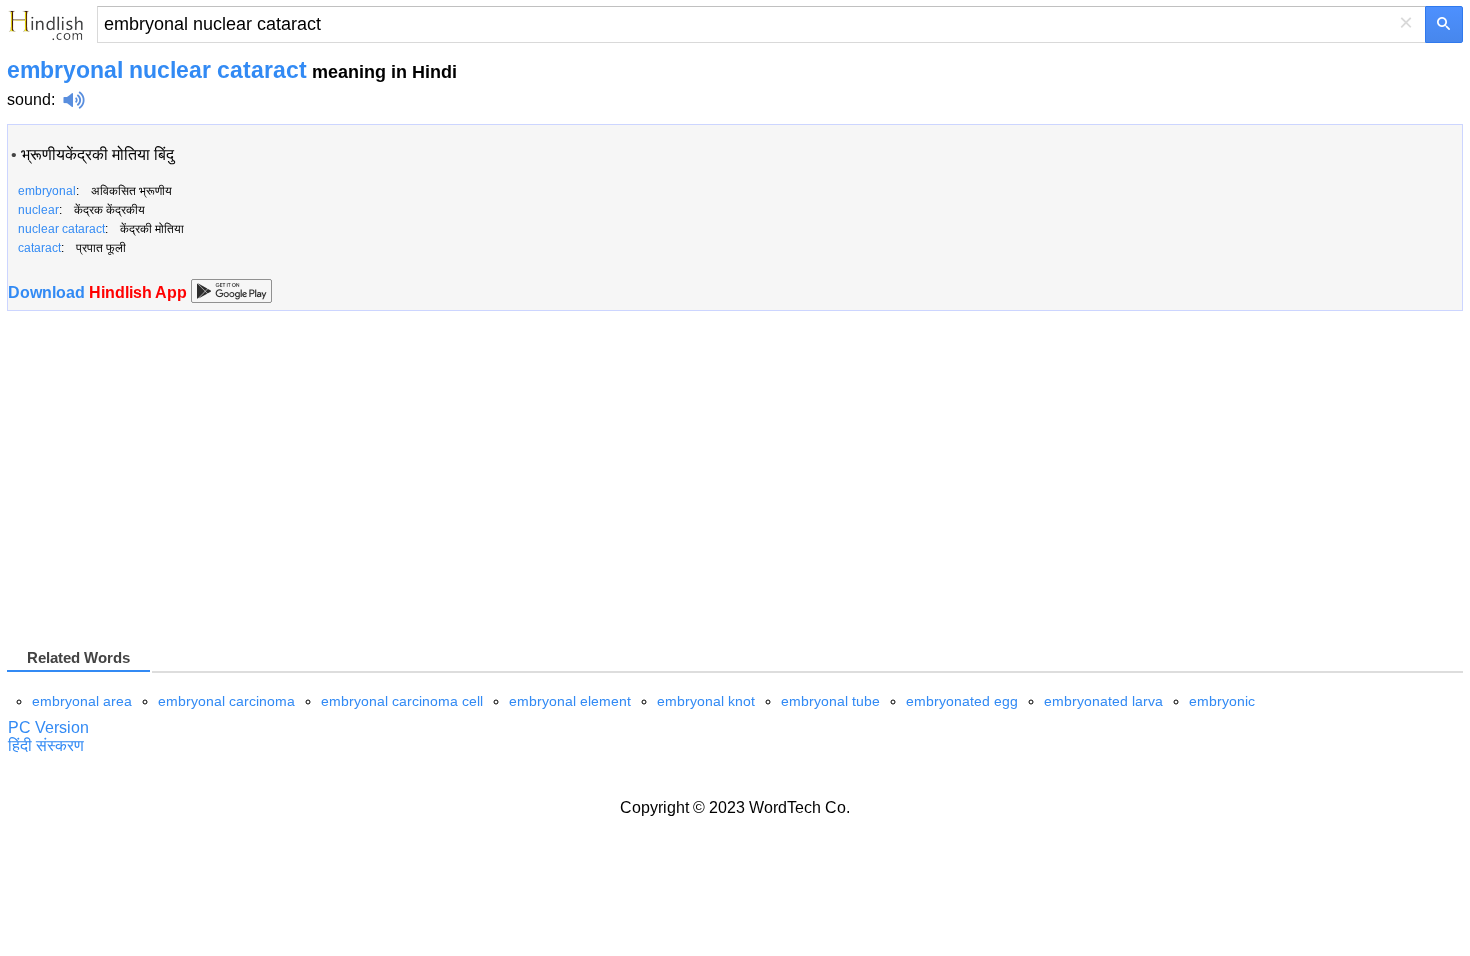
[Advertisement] (175, 487)
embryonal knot (706, 701)
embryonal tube (830, 701)
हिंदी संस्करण (46, 745)
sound (29, 99)
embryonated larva (1103, 701)
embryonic (1222, 701)
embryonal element (570, 701)
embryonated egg (962, 701)
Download (99, 292)
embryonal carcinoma (226, 701)
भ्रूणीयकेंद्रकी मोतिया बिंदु (97, 154)
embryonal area (82, 701)
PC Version (48, 727)
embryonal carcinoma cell (402, 701)
